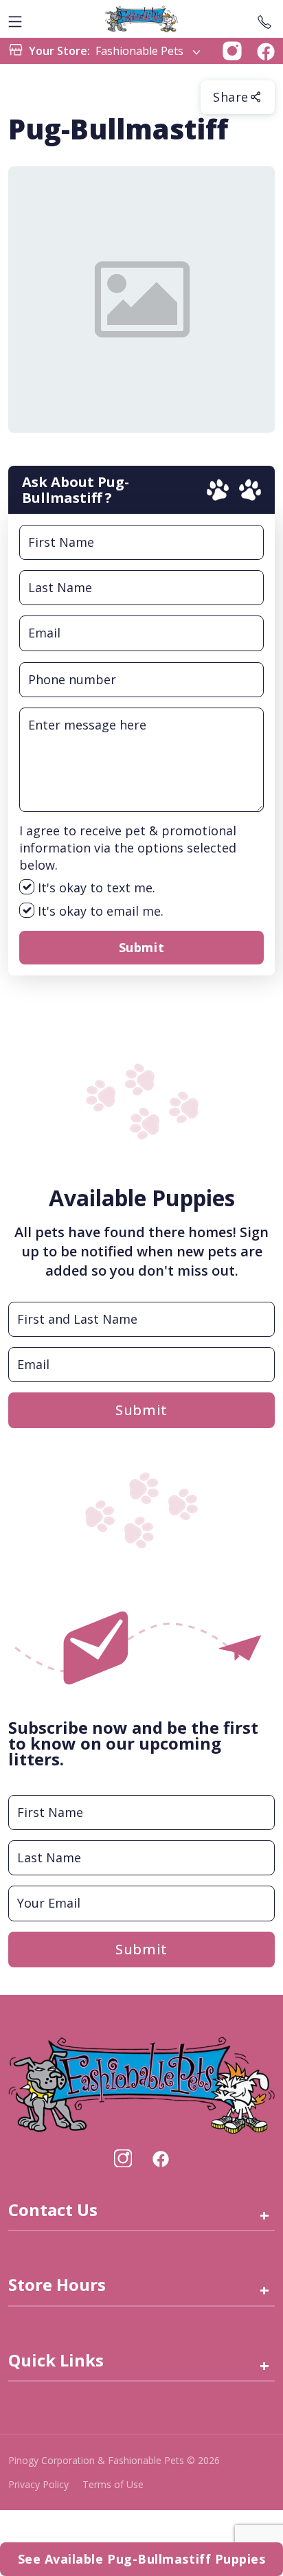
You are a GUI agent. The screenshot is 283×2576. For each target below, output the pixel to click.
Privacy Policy (38, 2484)
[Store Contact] (264, 19)
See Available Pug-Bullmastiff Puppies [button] (142, 2559)
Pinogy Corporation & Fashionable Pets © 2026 (114, 2460)
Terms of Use (113, 2484)
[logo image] (141, 19)
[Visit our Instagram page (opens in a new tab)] (123, 2158)
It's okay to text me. (95, 888)
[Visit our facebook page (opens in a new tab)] (160, 2158)
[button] (232, 49)
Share (231, 97)
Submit (141, 947)
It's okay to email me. (99, 911)
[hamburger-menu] (15, 19)
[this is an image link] (141, 2083)
